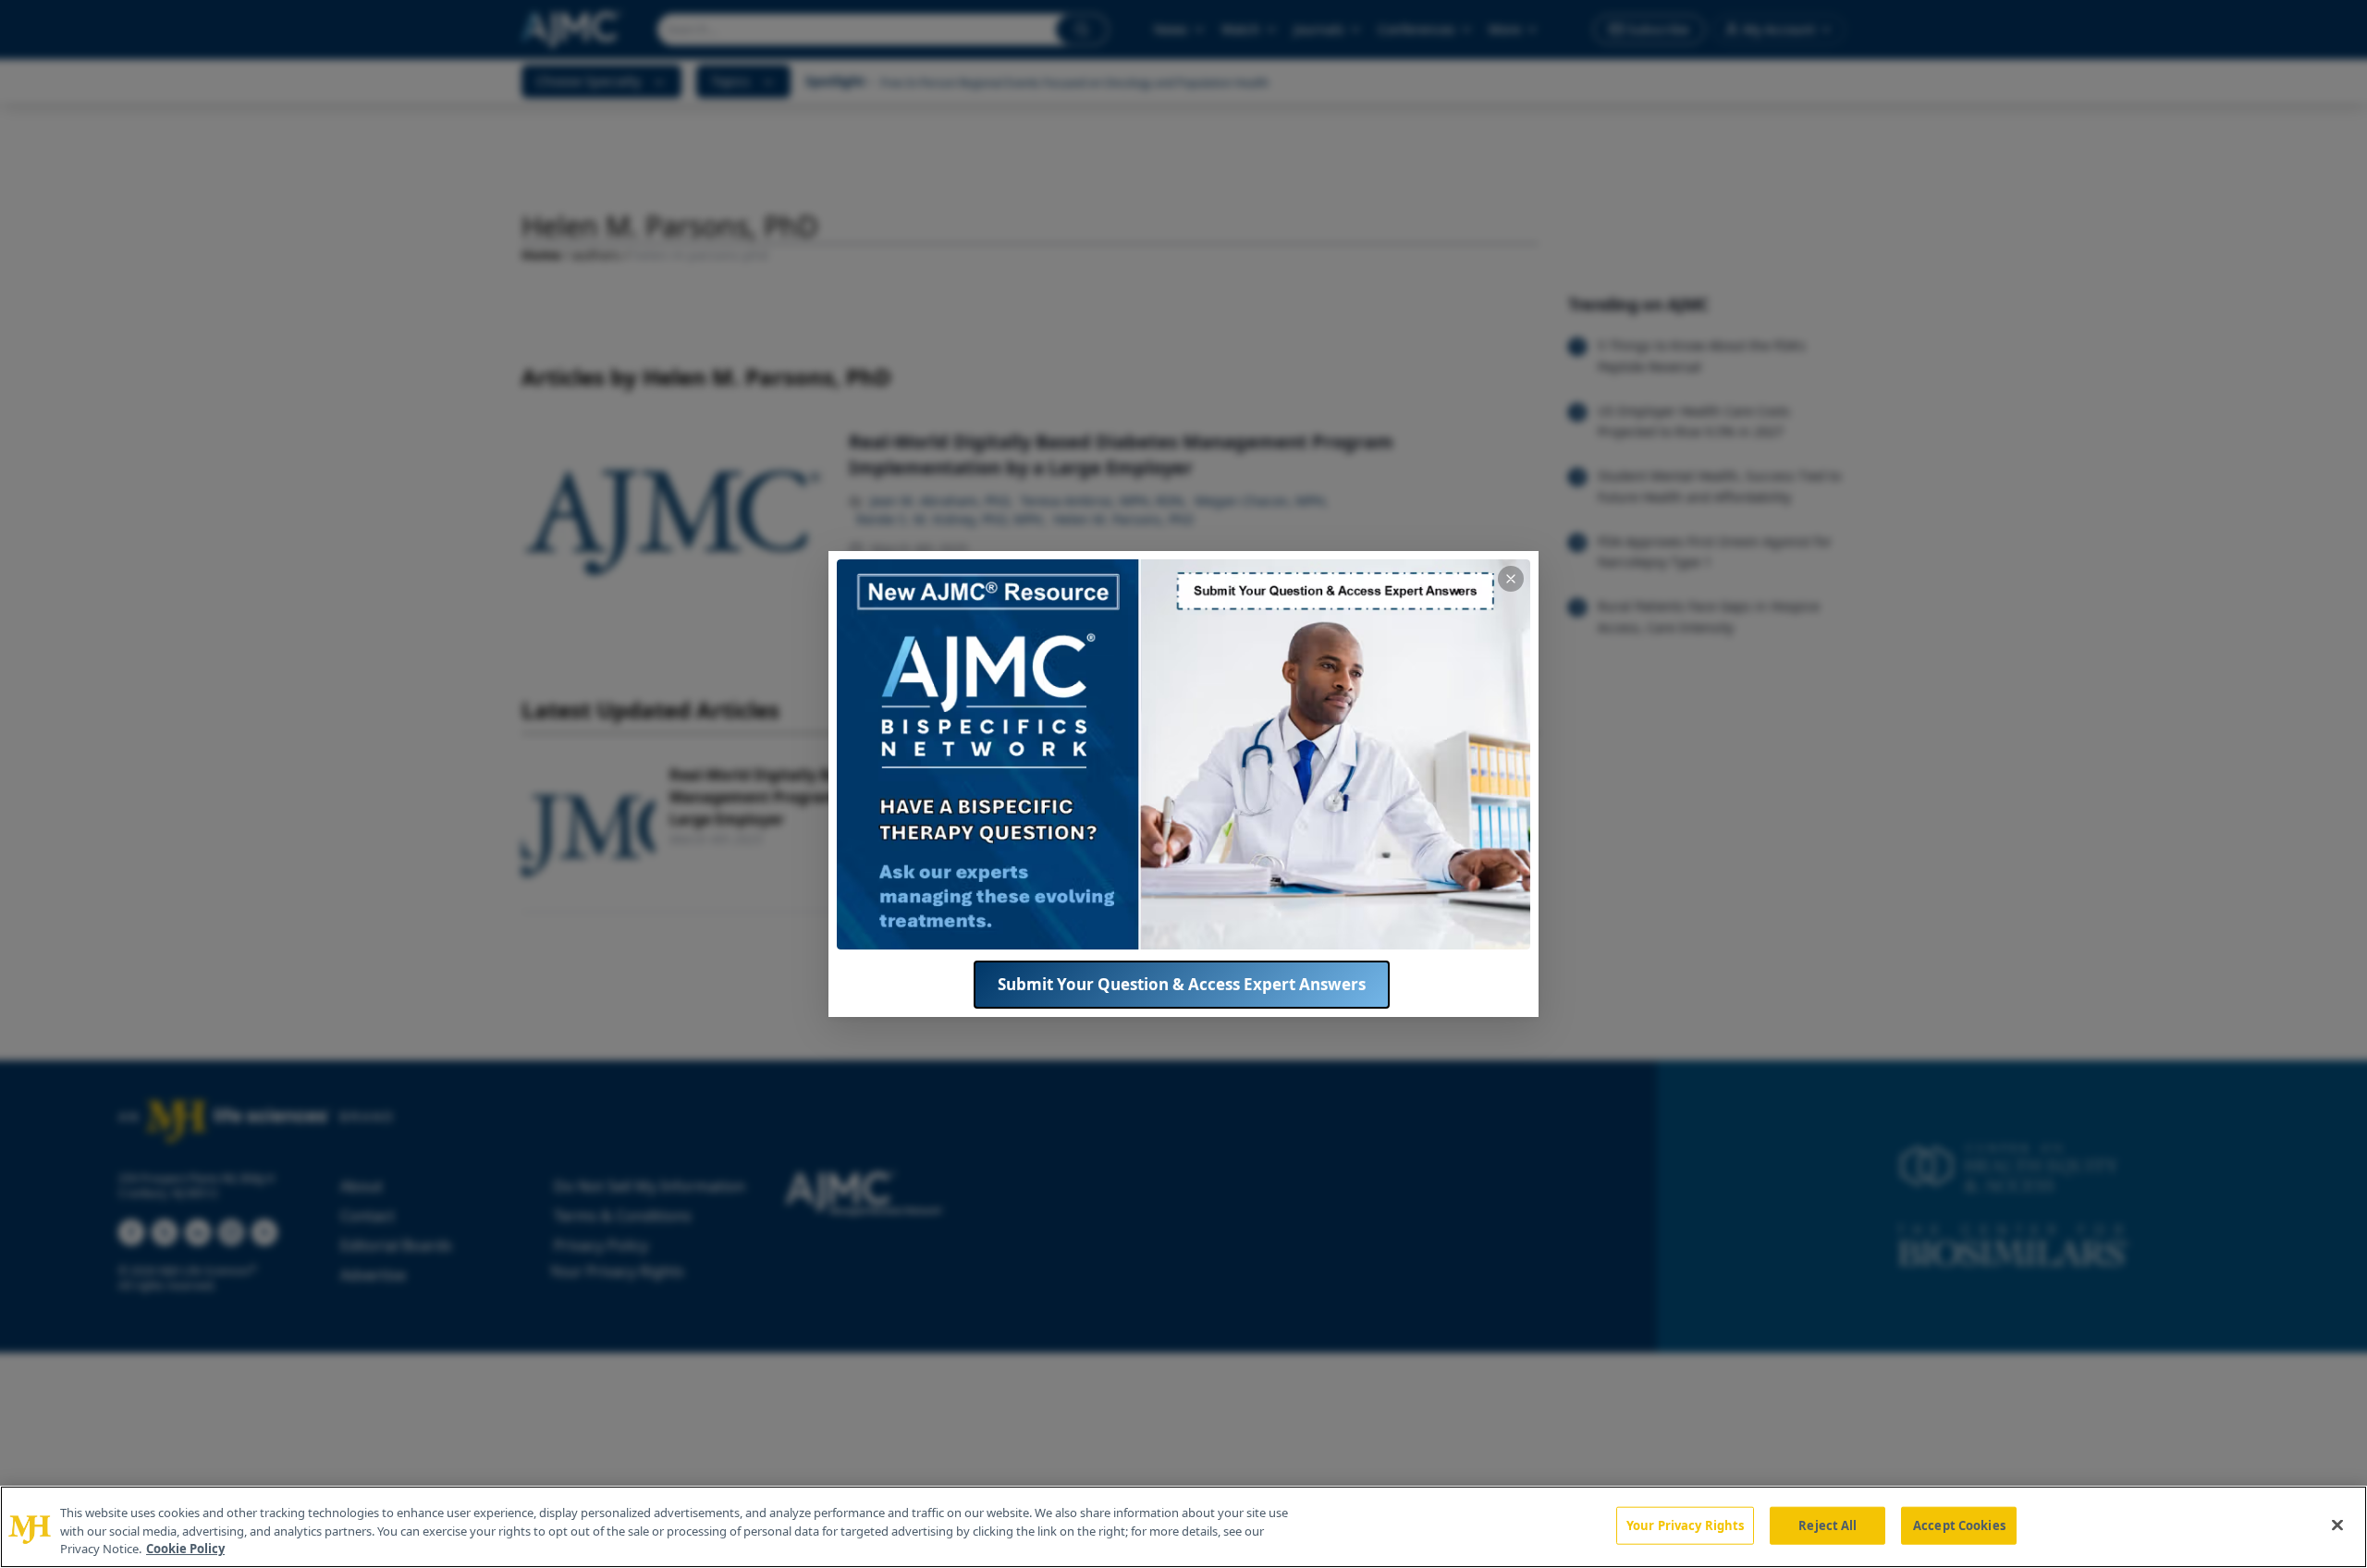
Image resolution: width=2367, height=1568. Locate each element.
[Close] (2337, 1525)
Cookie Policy (185, 1549)
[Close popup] (1511, 579)
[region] (1183, 1527)
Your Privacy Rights (1685, 1525)
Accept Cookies (1959, 1525)
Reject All (1827, 1525)
